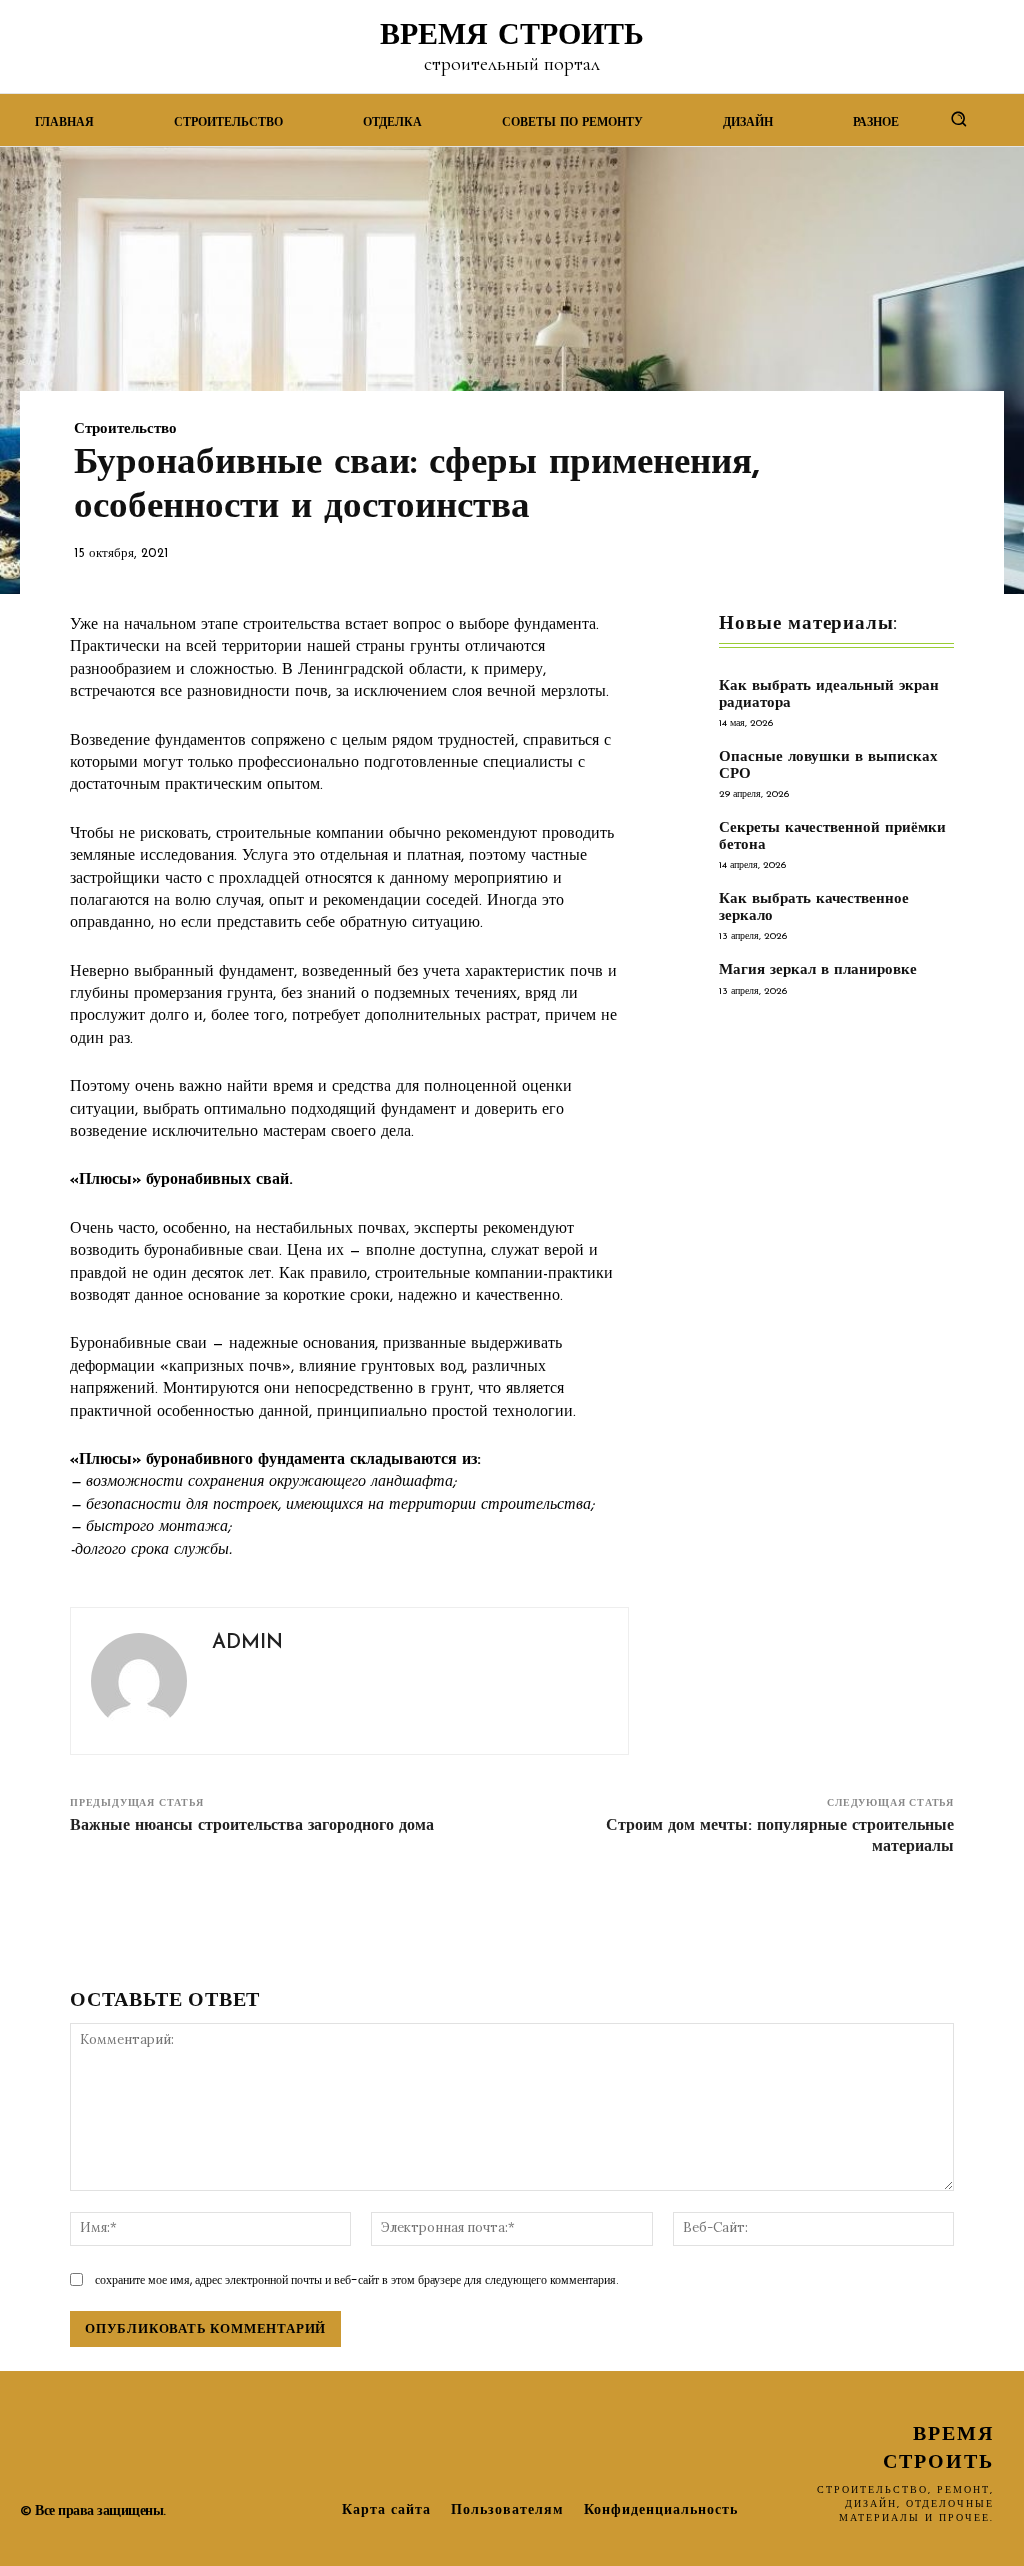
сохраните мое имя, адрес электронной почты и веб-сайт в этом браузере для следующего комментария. (357, 2279)
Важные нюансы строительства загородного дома (252, 1826)
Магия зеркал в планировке (818, 970)
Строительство (125, 429)
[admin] (139, 1681)
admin (247, 1643)
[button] (959, 118)
